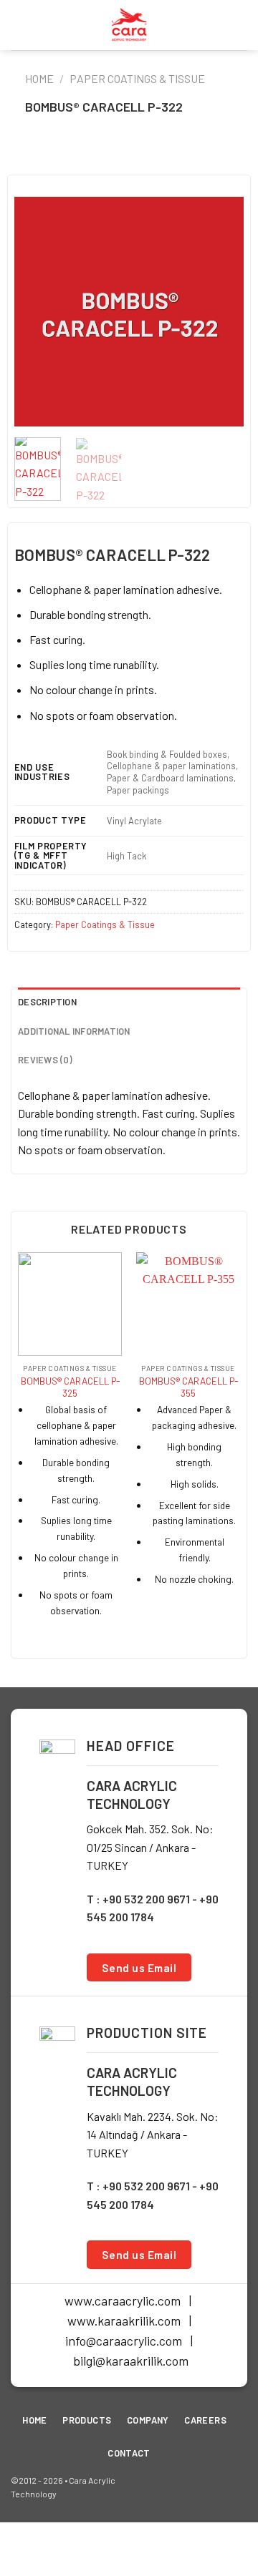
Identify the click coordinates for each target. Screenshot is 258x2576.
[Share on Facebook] (95, 156)
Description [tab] (47, 1002)
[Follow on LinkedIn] (236, 2487)
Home (39, 78)
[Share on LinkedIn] (186, 156)
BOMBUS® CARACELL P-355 (188, 1387)
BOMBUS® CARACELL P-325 (70, 1387)
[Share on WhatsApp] (72, 156)
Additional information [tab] (74, 1031)
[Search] (242, 25)
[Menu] (19, 25)
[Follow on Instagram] (213, 2487)
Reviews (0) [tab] (45, 1060)
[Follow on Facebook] (190, 2487)
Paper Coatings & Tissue (137, 78)
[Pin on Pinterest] (163, 156)
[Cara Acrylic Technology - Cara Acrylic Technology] (129, 25)
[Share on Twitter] (118, 156)
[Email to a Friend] (140, 156)
